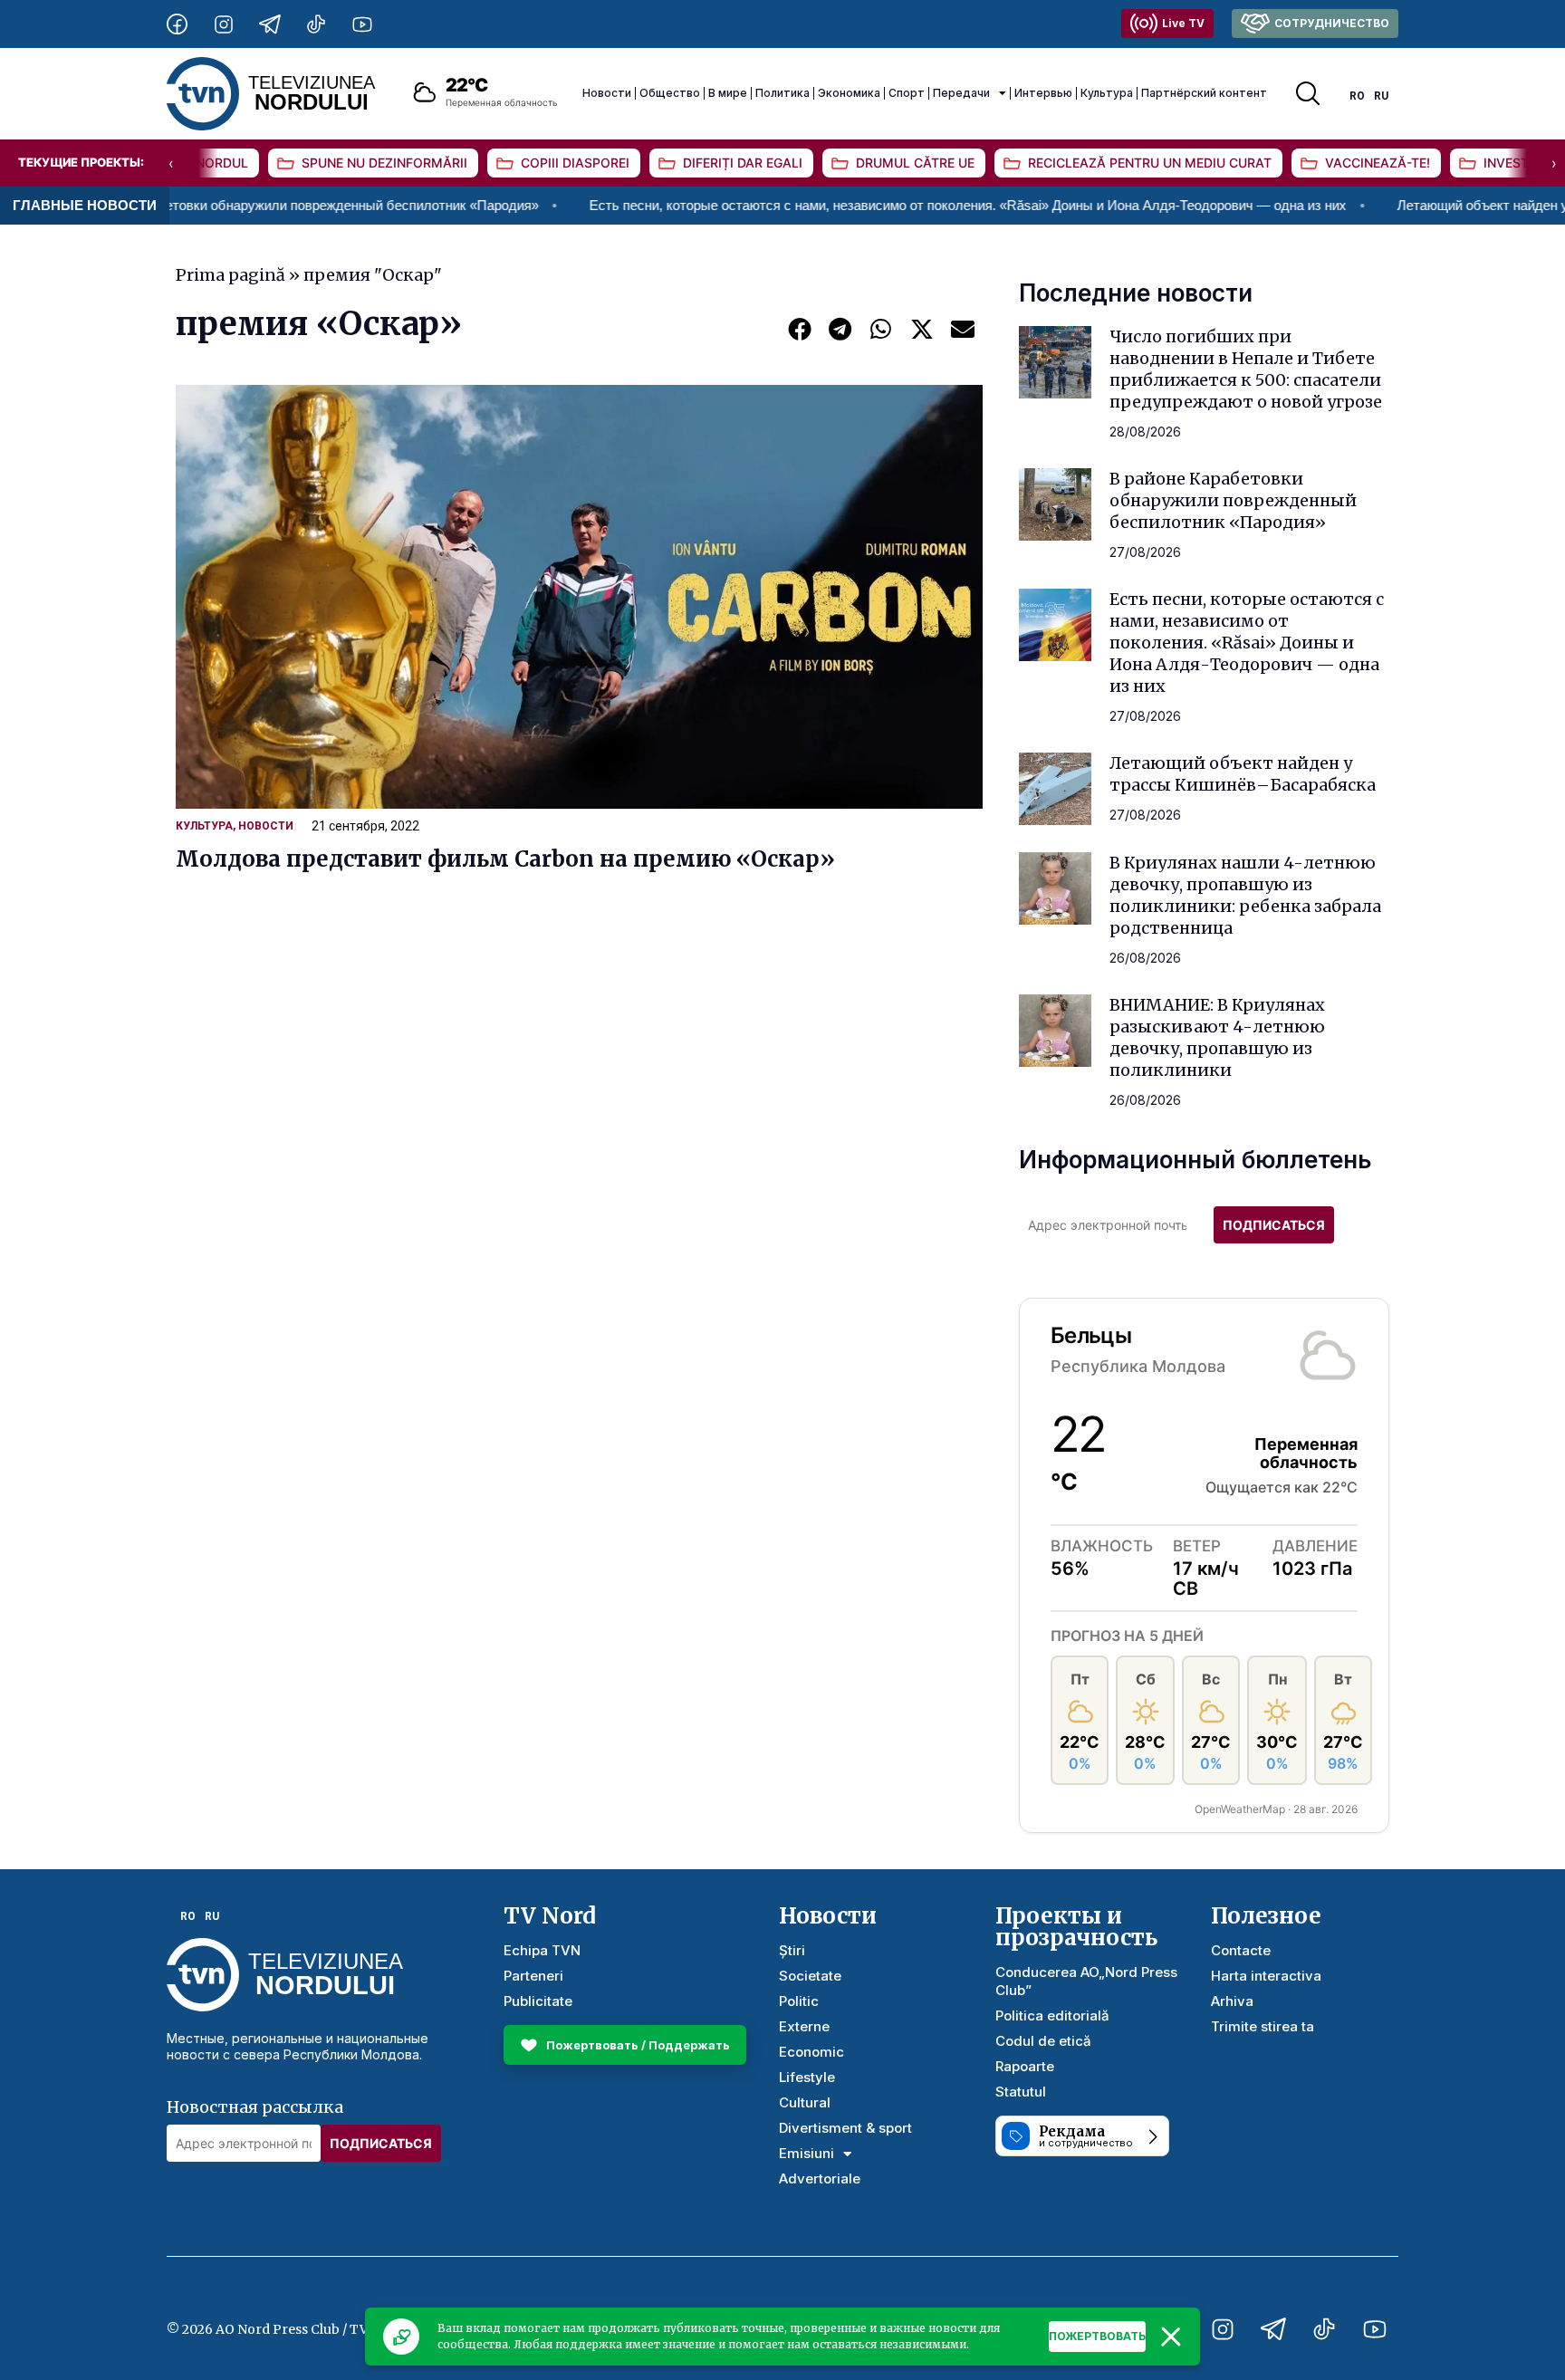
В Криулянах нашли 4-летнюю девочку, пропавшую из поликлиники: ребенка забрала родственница (1245, 895)
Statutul (1021, 2092)
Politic (799, 2001)
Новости (607, 93)
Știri (792, 1950)
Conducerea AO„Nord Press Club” (1086, 1981)
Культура (1107, 93)
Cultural (805, 2102)
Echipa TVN (542, 1950)
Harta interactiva (1266, 1976)
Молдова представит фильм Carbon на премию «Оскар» (505, 859)
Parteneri (533, 1976)
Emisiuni (807, 2153)
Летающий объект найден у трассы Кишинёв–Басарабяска (1243, 774)
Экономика (849, 93)
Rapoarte (1025, 2066)
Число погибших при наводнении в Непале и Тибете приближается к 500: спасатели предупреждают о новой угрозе (1246, 369)
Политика (782, 93)
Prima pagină (230, 275)
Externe (804, 2026)
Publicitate (538, 2001)
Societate (810, 1976)
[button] (799, 328)
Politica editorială (1052, 2015)
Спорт (907, 93)
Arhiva (1232, 2001)
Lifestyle (807, 2077)
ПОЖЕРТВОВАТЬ (1097, 2336)
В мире (728, 93)
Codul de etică (1043, 2041)
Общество (670, 93)
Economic (811, 2052)
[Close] (1171, 2337)
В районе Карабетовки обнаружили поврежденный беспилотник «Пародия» (1233, 500)
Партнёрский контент (1204, 93)
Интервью (1043, 93)
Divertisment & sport (845, 2128)
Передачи (961, 93)
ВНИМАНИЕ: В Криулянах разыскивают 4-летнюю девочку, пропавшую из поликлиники (1217, 1037)
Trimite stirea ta (1263, 2026)
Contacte (1241, 1950)
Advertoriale (820, 2178)
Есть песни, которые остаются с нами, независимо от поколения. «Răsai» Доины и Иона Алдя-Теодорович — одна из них (877, 205)
